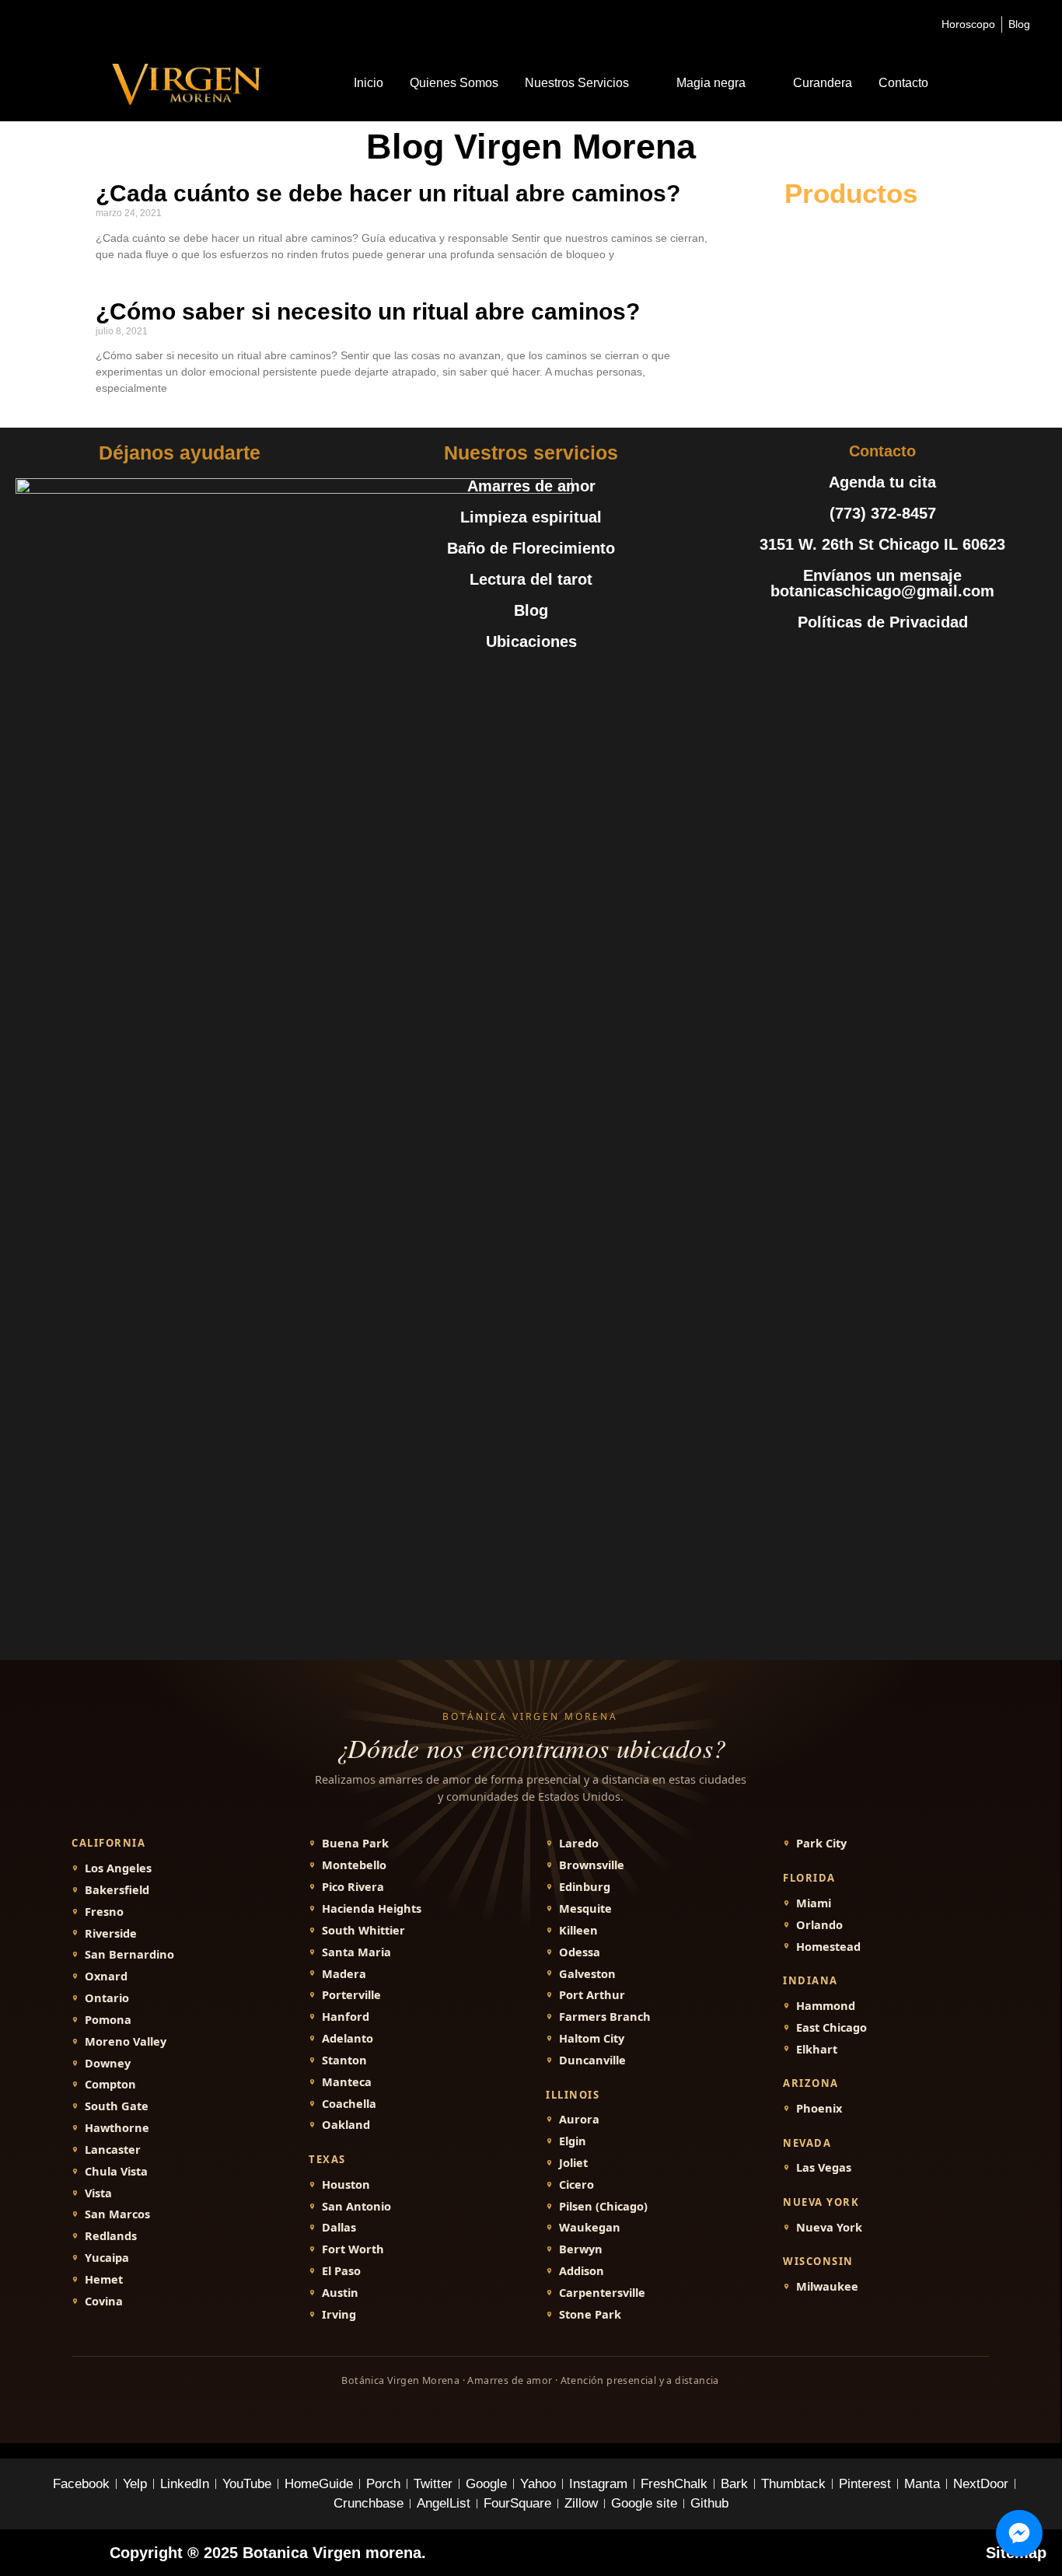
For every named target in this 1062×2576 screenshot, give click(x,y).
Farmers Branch (605, 2017)
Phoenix (819, 2108)
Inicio (369, 83)
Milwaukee (827, 2286)
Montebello (354, 1865)
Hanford (346, 2017)
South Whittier (363, 1930)
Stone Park (590, 2314)
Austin (340, 2293)
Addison (582, 2271)
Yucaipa (107, 2258)
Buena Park (355, 1843)
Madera (344, 1974)
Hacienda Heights (372, 1908)
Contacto (903, 83)
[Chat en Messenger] (1019, 2533)
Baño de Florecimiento (531, 548)
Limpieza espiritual (531, 517)
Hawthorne (117, 2128)
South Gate (117, 2106)
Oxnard (106, 1976)
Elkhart (817, 2049)
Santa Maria (356, 1952)
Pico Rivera (353, 1887)
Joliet (573, 2163)
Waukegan (590, 2227)
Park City (821, 1843)
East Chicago (831, 2027)
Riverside (111, 1933)
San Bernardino (129, 1954)
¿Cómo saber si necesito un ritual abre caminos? (368, 311)
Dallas (339, 2227)
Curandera (823, 83)
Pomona (108, 2020)
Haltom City (592, 2038)
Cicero (576, 2185)
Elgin (573, 2141)
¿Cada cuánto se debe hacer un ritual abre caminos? (388, 193)
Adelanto (348, 2038)
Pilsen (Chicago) (603, 2206)
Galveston (587, 1974)
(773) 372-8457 (883, 513)
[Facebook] (812, 661)
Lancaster (113, 2150)
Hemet (104, 2279)
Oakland (346, 2125)
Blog (531, 610)
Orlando (819, 1925)
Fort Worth (353, 2249)
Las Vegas (824, 2167)
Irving (339, 2314)
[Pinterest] (917, 661)
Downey (108, 2063)
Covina (104, 2301)
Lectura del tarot (531, 579)
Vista (98, 2193)
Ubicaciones (531, 641)
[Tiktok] (952, 661)
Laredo (579, 1843)
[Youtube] (882, 661)
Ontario (107, 1998)
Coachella (349, 2104)
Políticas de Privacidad (883, 622)
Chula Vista (116, 2171)
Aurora (579, 2119)
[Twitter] (847, 661)
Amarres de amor (531, 486)
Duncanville (592, 2060)
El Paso (341, 2271)
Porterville (351, 1995)
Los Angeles (118, 1868)
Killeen (578, 1930)
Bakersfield (117, 1890)
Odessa (580, 1952)
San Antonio (356, 2206)
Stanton (344, 2060)
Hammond (826, 2006)
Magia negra (711, 83)
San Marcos (117, 2214)
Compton (110, 2084)
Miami (814, 1903)
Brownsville (592, 1865)
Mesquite (585, 1908)
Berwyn (581, 2249)
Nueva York (829, 2227)
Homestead (828, 1947)
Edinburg (585, 1887)
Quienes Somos (454, 83)
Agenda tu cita (882, 482)
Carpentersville (602, 2293)
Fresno (104, 1912)
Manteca (347, 2082)
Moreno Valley (126, 2041)
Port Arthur (592, 1995)
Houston (346, 2185)
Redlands (111, 2236)
